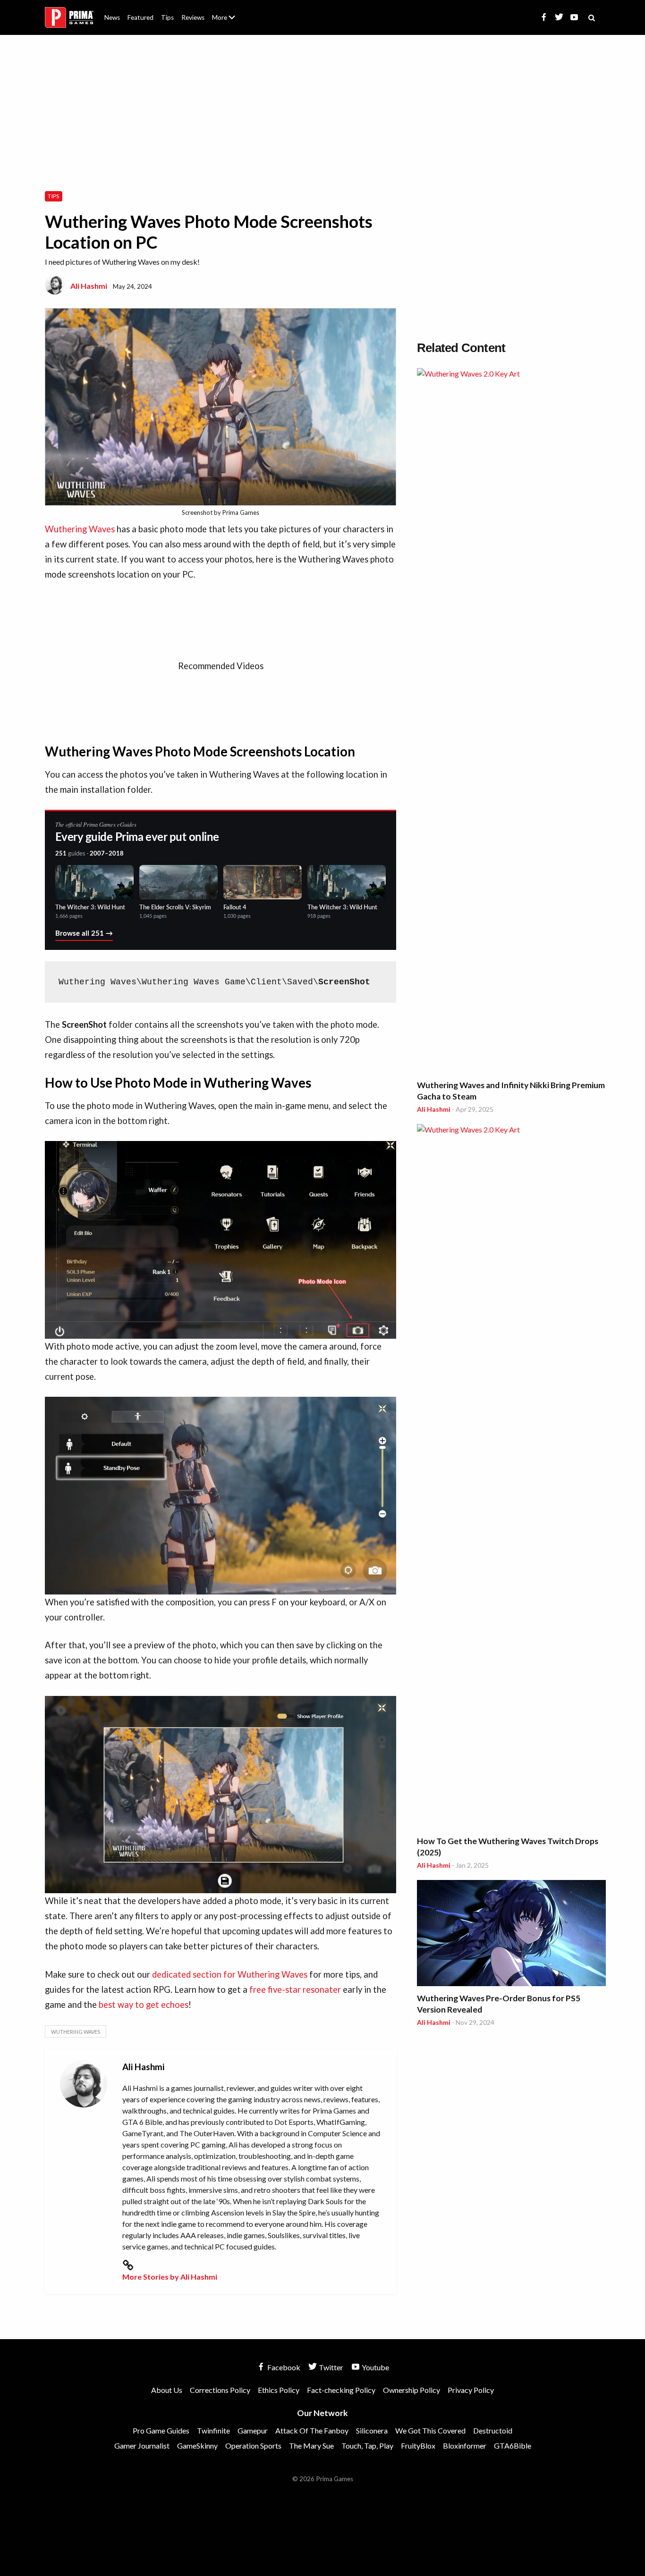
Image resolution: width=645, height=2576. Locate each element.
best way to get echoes (144, 2005)
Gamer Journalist (142, 2446)
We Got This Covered (430, 2430)
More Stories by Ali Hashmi (170, 2277)
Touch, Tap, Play (367, 2446)
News (112, 17)
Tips (167, 17)
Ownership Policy (412, 2390)
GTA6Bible (513, 2446)
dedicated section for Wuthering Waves (230, 1974)
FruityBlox (418, 2446)
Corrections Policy (220, 2390)
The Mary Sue (311, 2446)
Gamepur (253, 2430)
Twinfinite (213, 2430)
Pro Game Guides (161, 2430)
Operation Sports (253, 2446)
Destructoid (493, 2430)
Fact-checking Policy (341, 2390)
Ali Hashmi (89, 286)
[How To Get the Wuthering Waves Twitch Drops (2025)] (511, 1478)
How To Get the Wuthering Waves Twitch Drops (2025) (508, 1847)
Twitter (330, 2367)
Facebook (283, 2367)
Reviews (193, 17)
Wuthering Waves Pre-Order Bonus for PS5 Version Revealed (499, 2004)
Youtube (375, 2367)
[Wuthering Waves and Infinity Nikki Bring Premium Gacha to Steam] (511, 722)
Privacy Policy (471, 2390)
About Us (225, 12)
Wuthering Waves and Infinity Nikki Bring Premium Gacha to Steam (511, 1091)
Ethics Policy (279, 2390)
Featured (140, 17)
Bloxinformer (465, 2446)
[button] (221, 1240)
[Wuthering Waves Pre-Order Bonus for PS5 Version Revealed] (511, 1934)
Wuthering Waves (80, 529)
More (229, 21)
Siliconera (372, 2430)
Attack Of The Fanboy (312, 2430)
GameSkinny (197, 2446)
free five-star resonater (295, 1989)
